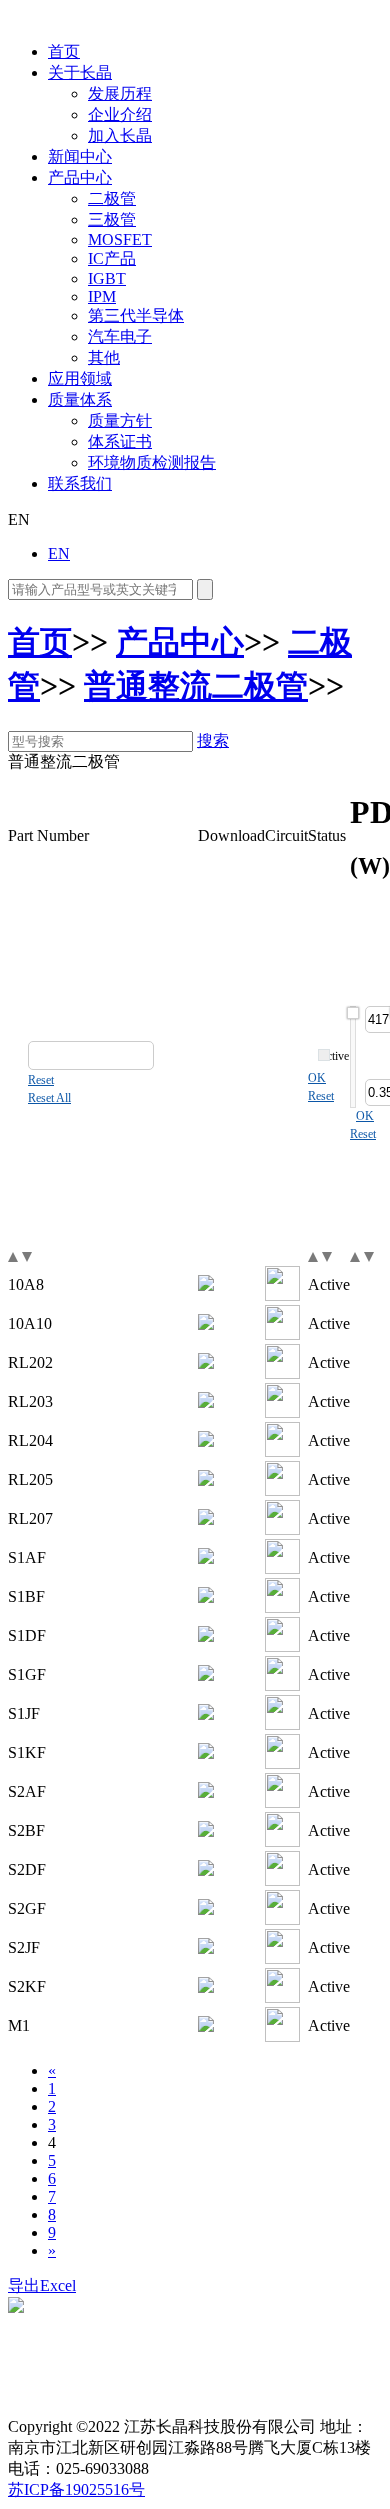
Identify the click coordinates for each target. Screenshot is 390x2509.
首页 (64, 51)
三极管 (112, 219)
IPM (102, 296)
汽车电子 (120, 336)
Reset (41, 1080)
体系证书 (120, 441)
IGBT (107, 278)
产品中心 (80, 177)
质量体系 (80, 399)
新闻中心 (80, 156)
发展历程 (120, 93)
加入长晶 (120, 135)
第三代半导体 (136, 315)
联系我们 (80, 483)
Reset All (49, 1098)
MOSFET (120, 239)
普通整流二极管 (196, 686)
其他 (104, 357)
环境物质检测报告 (152, 462)
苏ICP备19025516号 (76, 2489)
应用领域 (80, 378)
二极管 (112, 198)
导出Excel (42, 2285)
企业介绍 (120, 114)
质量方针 (120, 420)
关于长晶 (80, 72)
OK (317, 1078)
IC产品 (112, 258)
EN (59, 553)
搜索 (213, 740)
